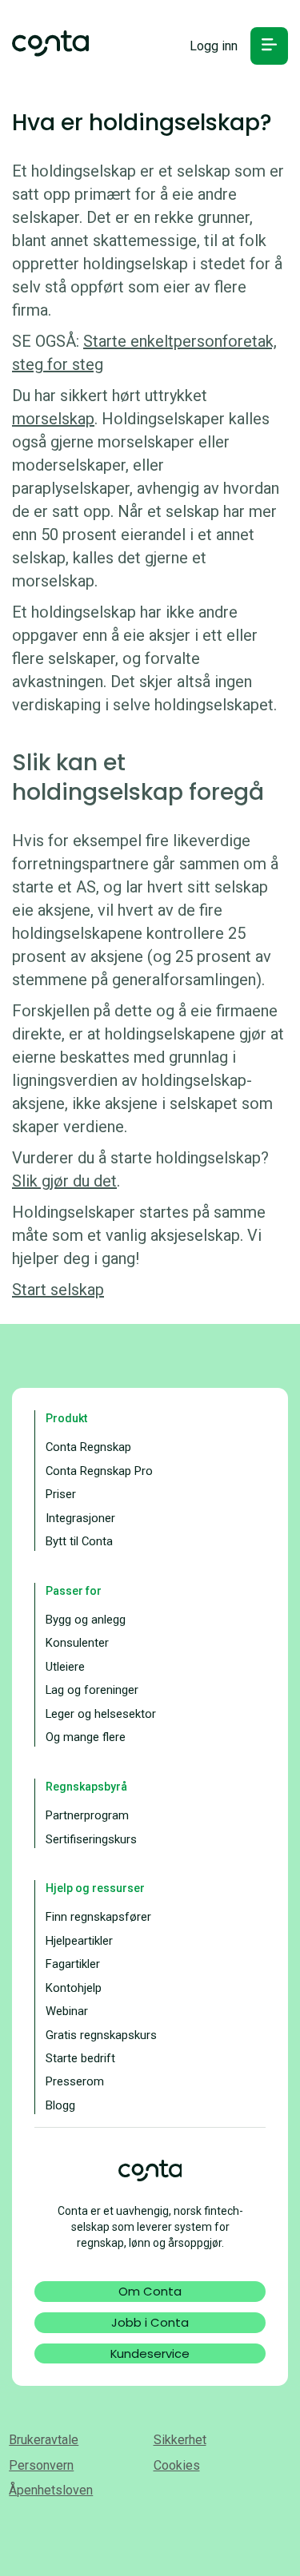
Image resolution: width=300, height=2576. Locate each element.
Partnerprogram (87, 1815)
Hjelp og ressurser (95, 1888)
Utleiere (65, 1667)
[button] (269, 46)
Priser (61, 1494)
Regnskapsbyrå (86, 1787)
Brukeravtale (44, 2440)
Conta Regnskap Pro (99, 1471)
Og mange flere (86, 1737)
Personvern (41, 2465)
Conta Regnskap (88, 1447)
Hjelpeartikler (79, 1941)
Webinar (67, 2011)
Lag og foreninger (92, 1690)
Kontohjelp (74, 1988)
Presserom (75, 2081)
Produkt (66, 1418)
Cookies (177, 2465)
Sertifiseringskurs (91, 1839)
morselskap (53, 419)
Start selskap (58, 1290)
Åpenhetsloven (51, 2490)
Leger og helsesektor (101, 1714)
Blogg (60, 2105)
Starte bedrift (80, 2058)
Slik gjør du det (64, 1181)
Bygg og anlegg (86, 1620)
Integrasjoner (80, 1518)
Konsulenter (77, 1643)
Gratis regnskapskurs (101, 2035)
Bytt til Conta (79, 1541)
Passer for (74, 1591)
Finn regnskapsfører (98, 1917)
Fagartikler (73, 1964)
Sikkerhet (180, 2440)
